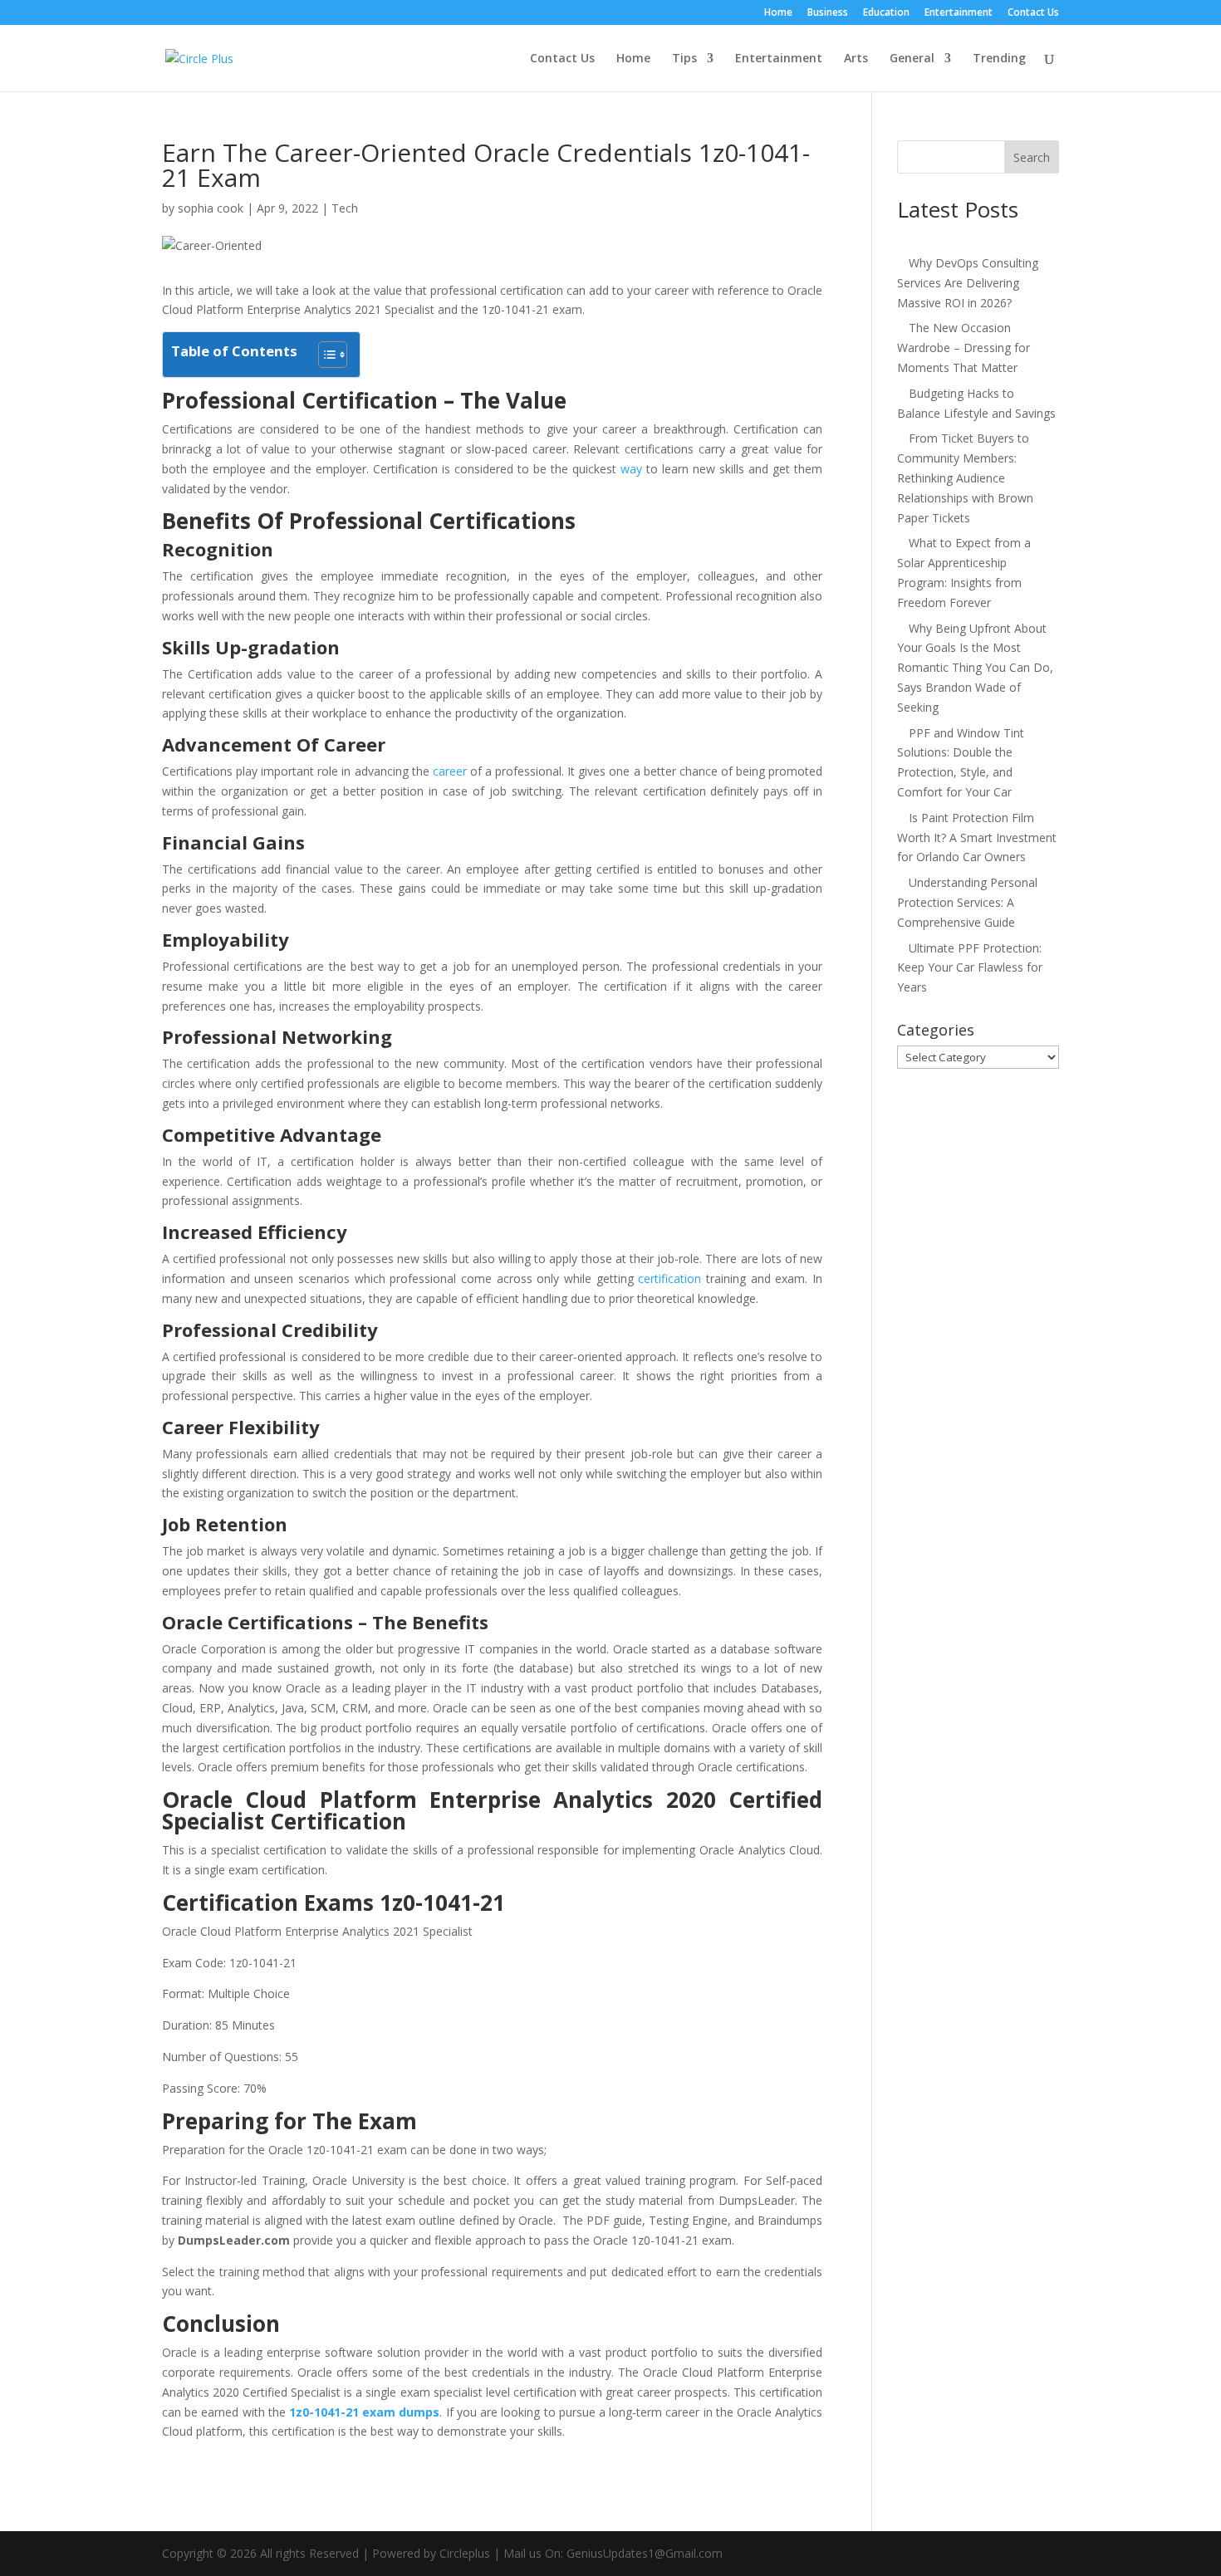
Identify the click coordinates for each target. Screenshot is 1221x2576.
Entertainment (959, 13)
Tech (345, 208)
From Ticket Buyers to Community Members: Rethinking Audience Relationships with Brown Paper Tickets (965, 477)
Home (778, 13)
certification (669, 1278)
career (450, 771)
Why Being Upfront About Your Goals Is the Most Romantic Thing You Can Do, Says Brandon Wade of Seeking (975, 668)
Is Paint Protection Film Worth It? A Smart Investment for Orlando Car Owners (977, 837)
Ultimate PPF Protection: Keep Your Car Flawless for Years (970, 968)
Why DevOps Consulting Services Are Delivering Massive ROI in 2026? (968, 283)
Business (828, 13)
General (912, 59)
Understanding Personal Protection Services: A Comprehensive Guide (967, 902)
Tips (684, 59)
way (631, 469)
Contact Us (1033, 13)
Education (886, 13)
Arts (856, 59)
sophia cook (211, 208)
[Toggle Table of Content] (324, 355)
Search (1032, 157)
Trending (999, 59)
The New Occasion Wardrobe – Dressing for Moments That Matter (964, 348)
